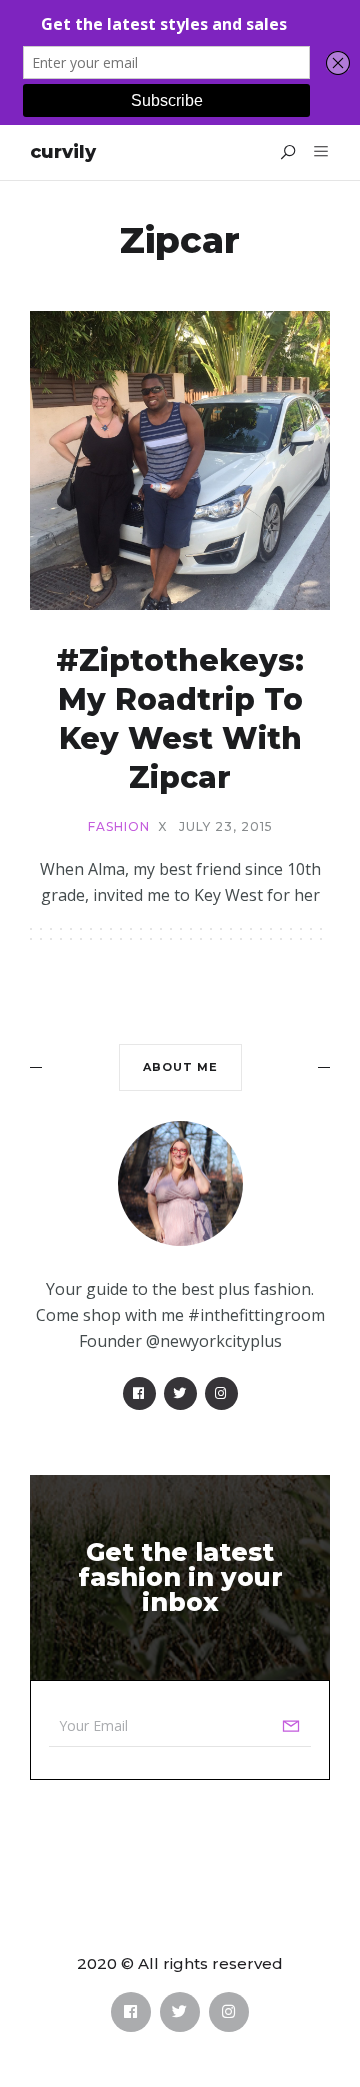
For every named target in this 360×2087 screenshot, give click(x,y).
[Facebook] (139, 1393)
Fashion (119, 827)
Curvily (63, 152)
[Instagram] (221, 1393)
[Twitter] (180, 1393)
